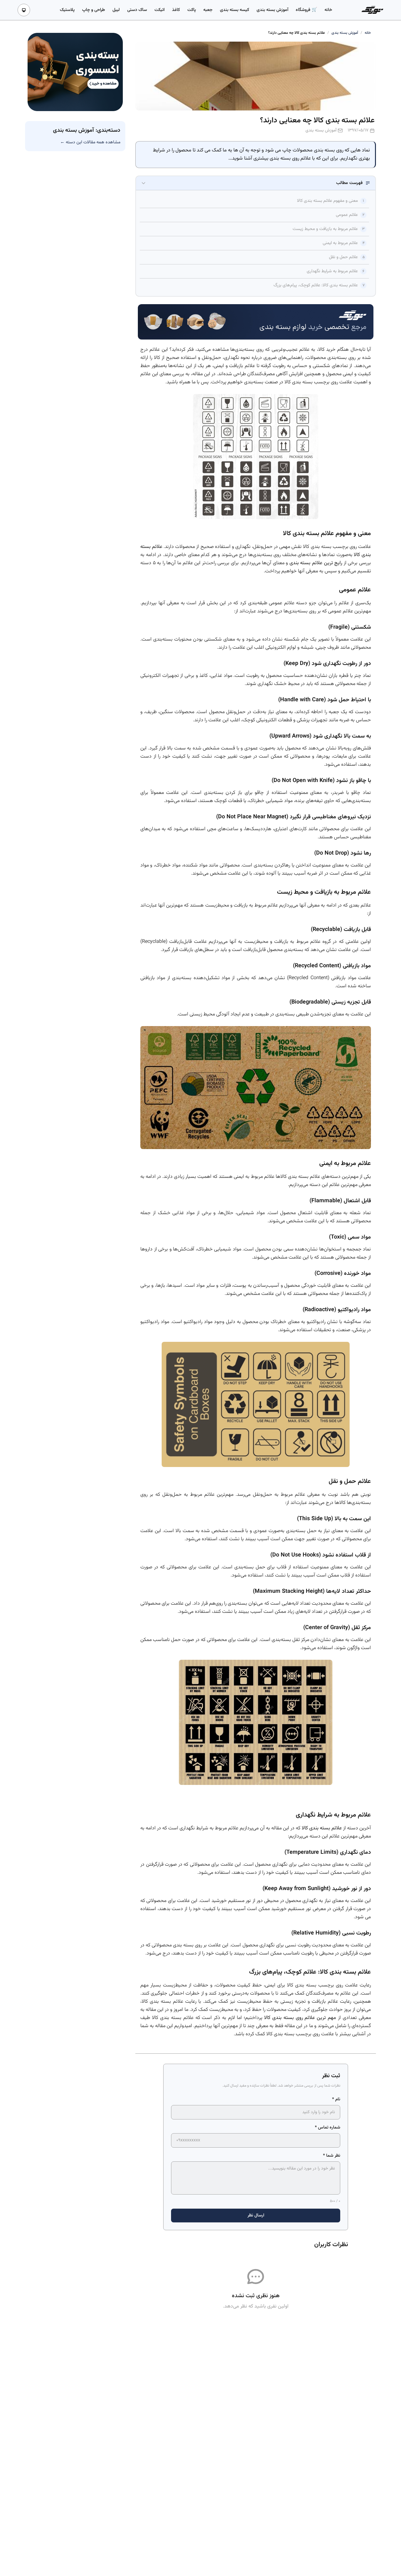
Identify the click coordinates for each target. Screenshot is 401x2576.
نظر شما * (332, 2156)
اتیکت (159, 10)
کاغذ (176, 10)
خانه (328, 10)
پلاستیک (67, 10)
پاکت (192, 10)
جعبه (208, 10)
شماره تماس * (328, 2128)
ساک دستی (137, 10)
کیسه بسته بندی (234, 10)
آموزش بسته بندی (272, 10)
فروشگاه (304, 10)
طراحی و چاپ (94, 10)
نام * (336, 2099)
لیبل (116, 10)
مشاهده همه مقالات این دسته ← (90, 142)
